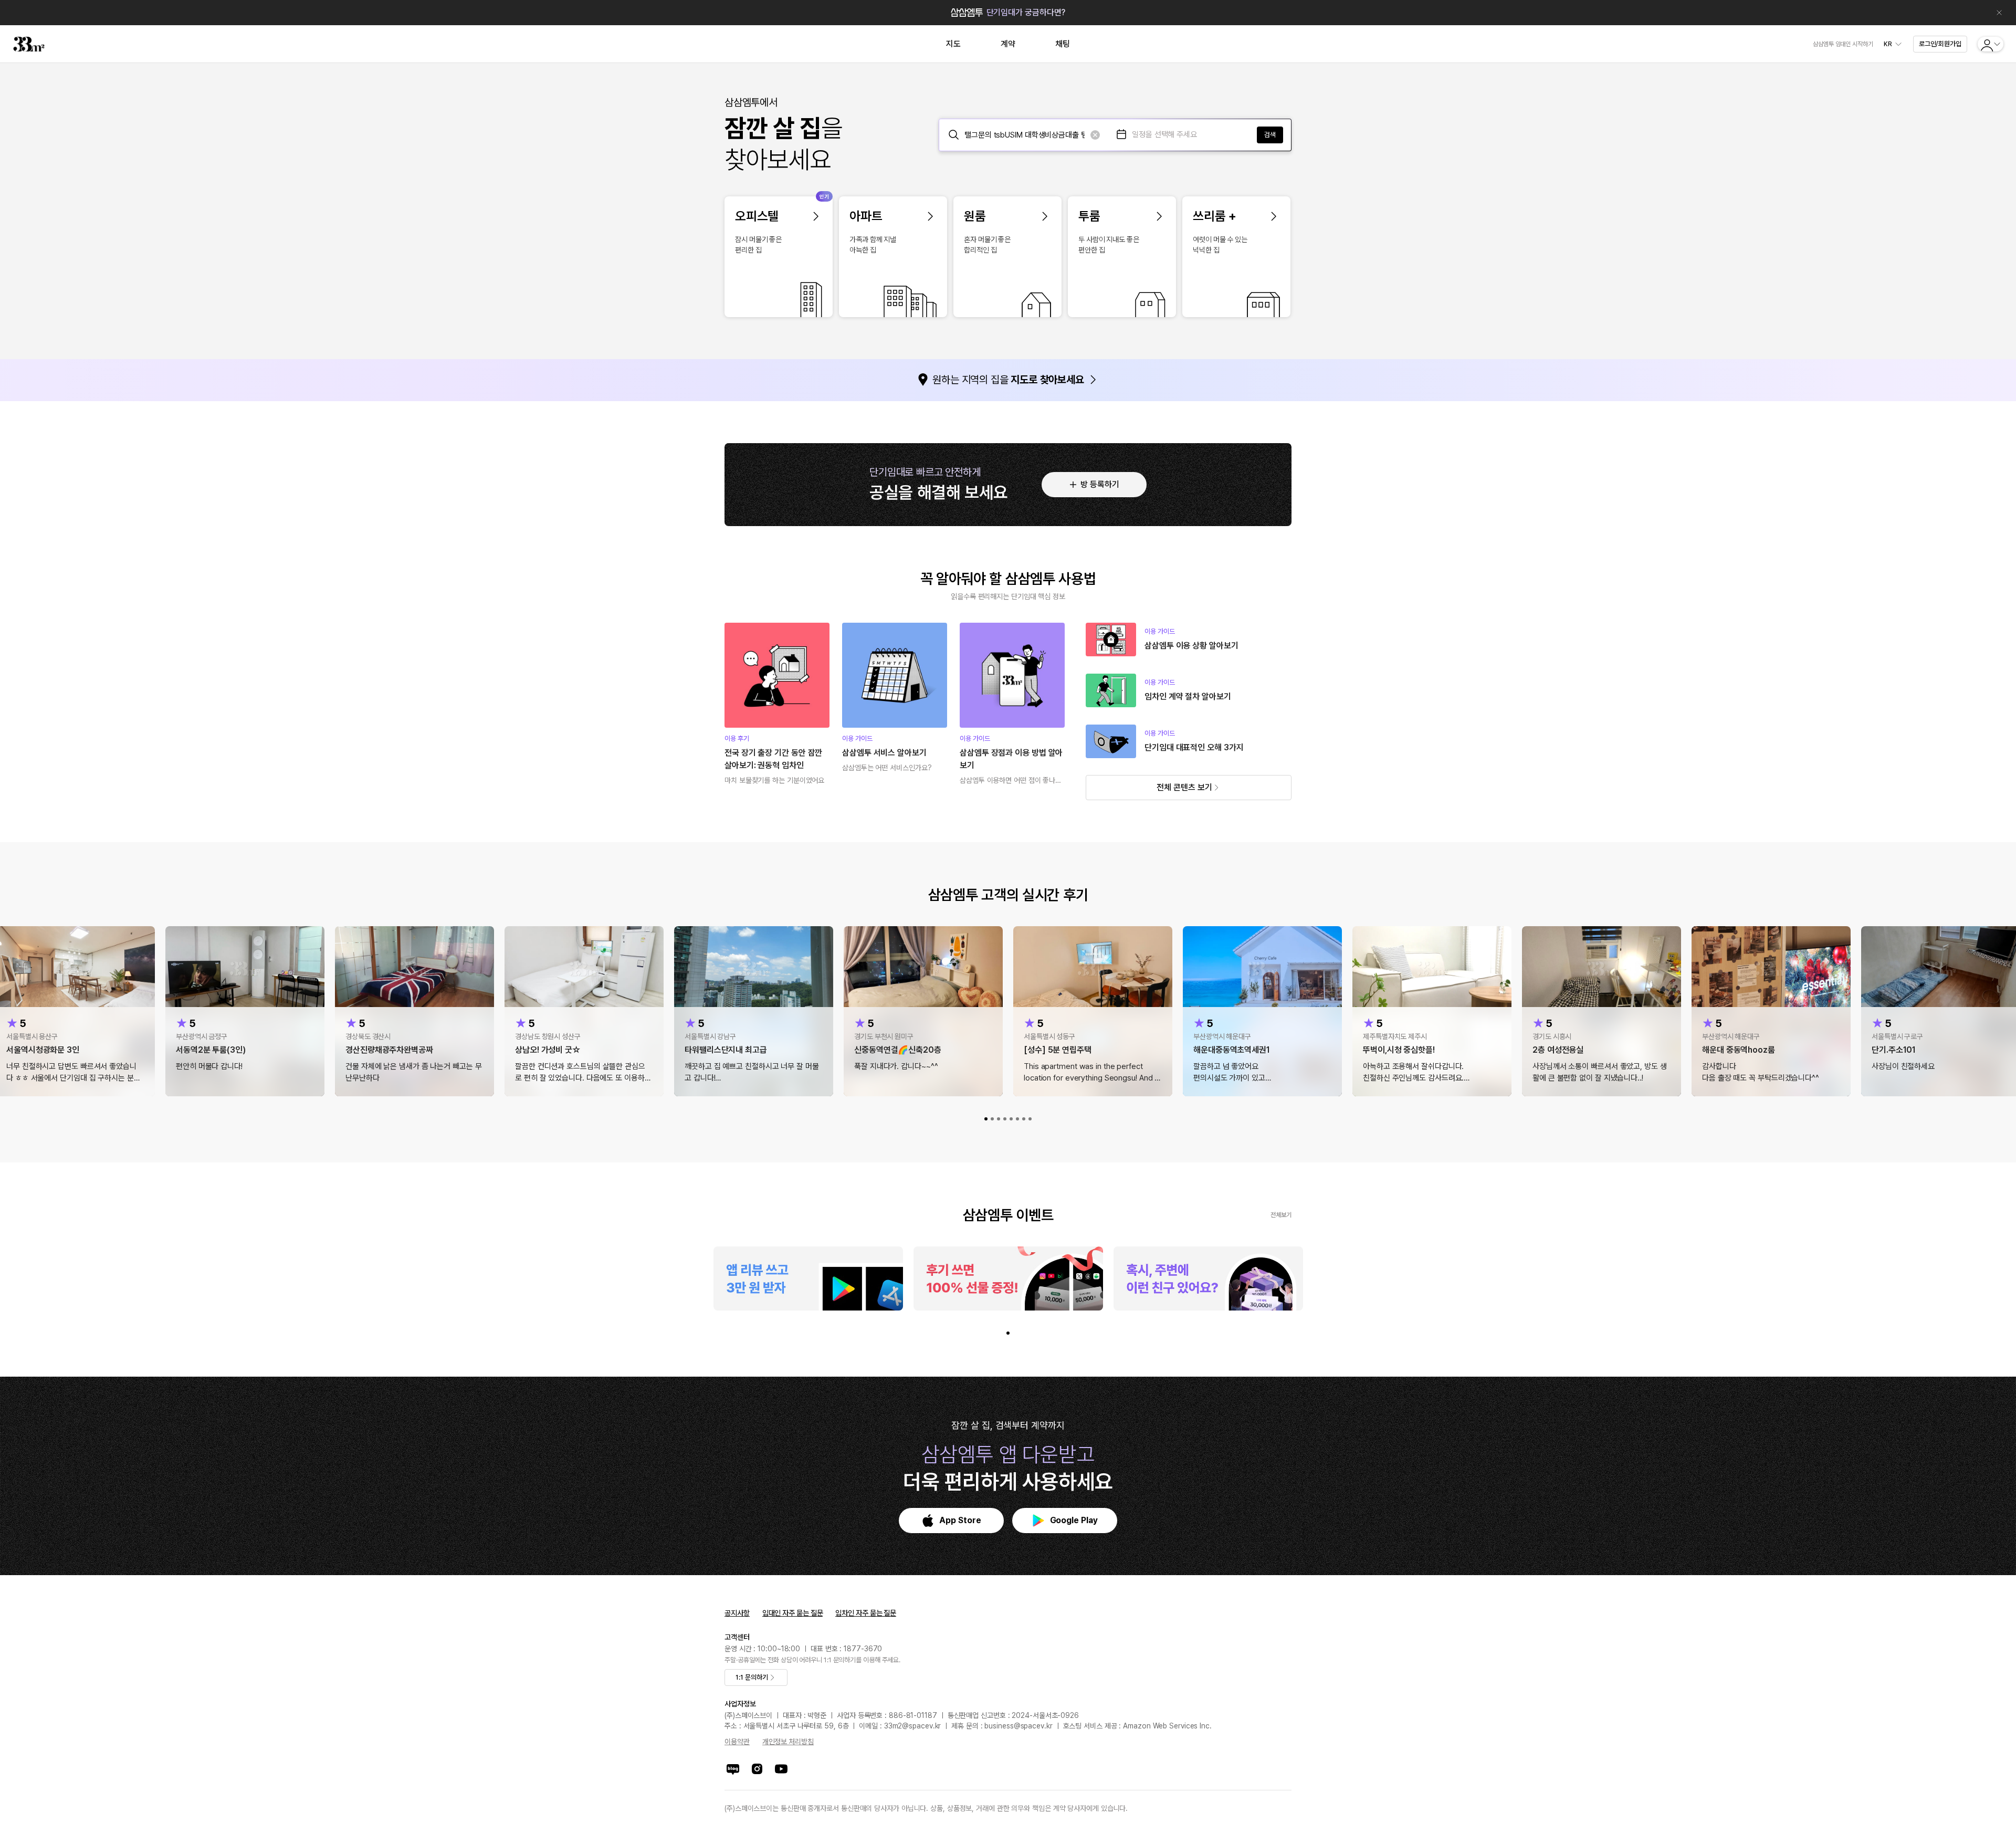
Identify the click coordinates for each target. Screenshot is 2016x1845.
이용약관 (737, 1742)
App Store (960, 1520)
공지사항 (737, 1613)
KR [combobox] (1888, 44)
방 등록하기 (1100, 484)
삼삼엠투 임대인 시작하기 (1843, 44)
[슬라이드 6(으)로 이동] (1017, 1119)
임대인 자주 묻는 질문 (793, 1613)
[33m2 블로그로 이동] (733, 1769)
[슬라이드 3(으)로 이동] (999, 1119)
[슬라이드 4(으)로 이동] (1005, 1119)
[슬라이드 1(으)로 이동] (986, 1119)
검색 (1270, 135)
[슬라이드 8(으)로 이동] (1030, 1119)
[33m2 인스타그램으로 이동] (757, 1769)
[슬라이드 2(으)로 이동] (992, 1119)
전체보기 (1281, 1215)
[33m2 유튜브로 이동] (781, 1769)
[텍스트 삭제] (1095, 135)
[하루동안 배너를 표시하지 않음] (1999, 13)
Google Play (1074, 1520)
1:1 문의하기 (752, 1677)
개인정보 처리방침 (788, 1742)
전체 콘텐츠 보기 (1184, 787)
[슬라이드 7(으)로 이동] (1024, 1119)
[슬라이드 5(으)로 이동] (1011, 1119)
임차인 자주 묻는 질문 (866, 1613)
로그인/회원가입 (1940, 44)
